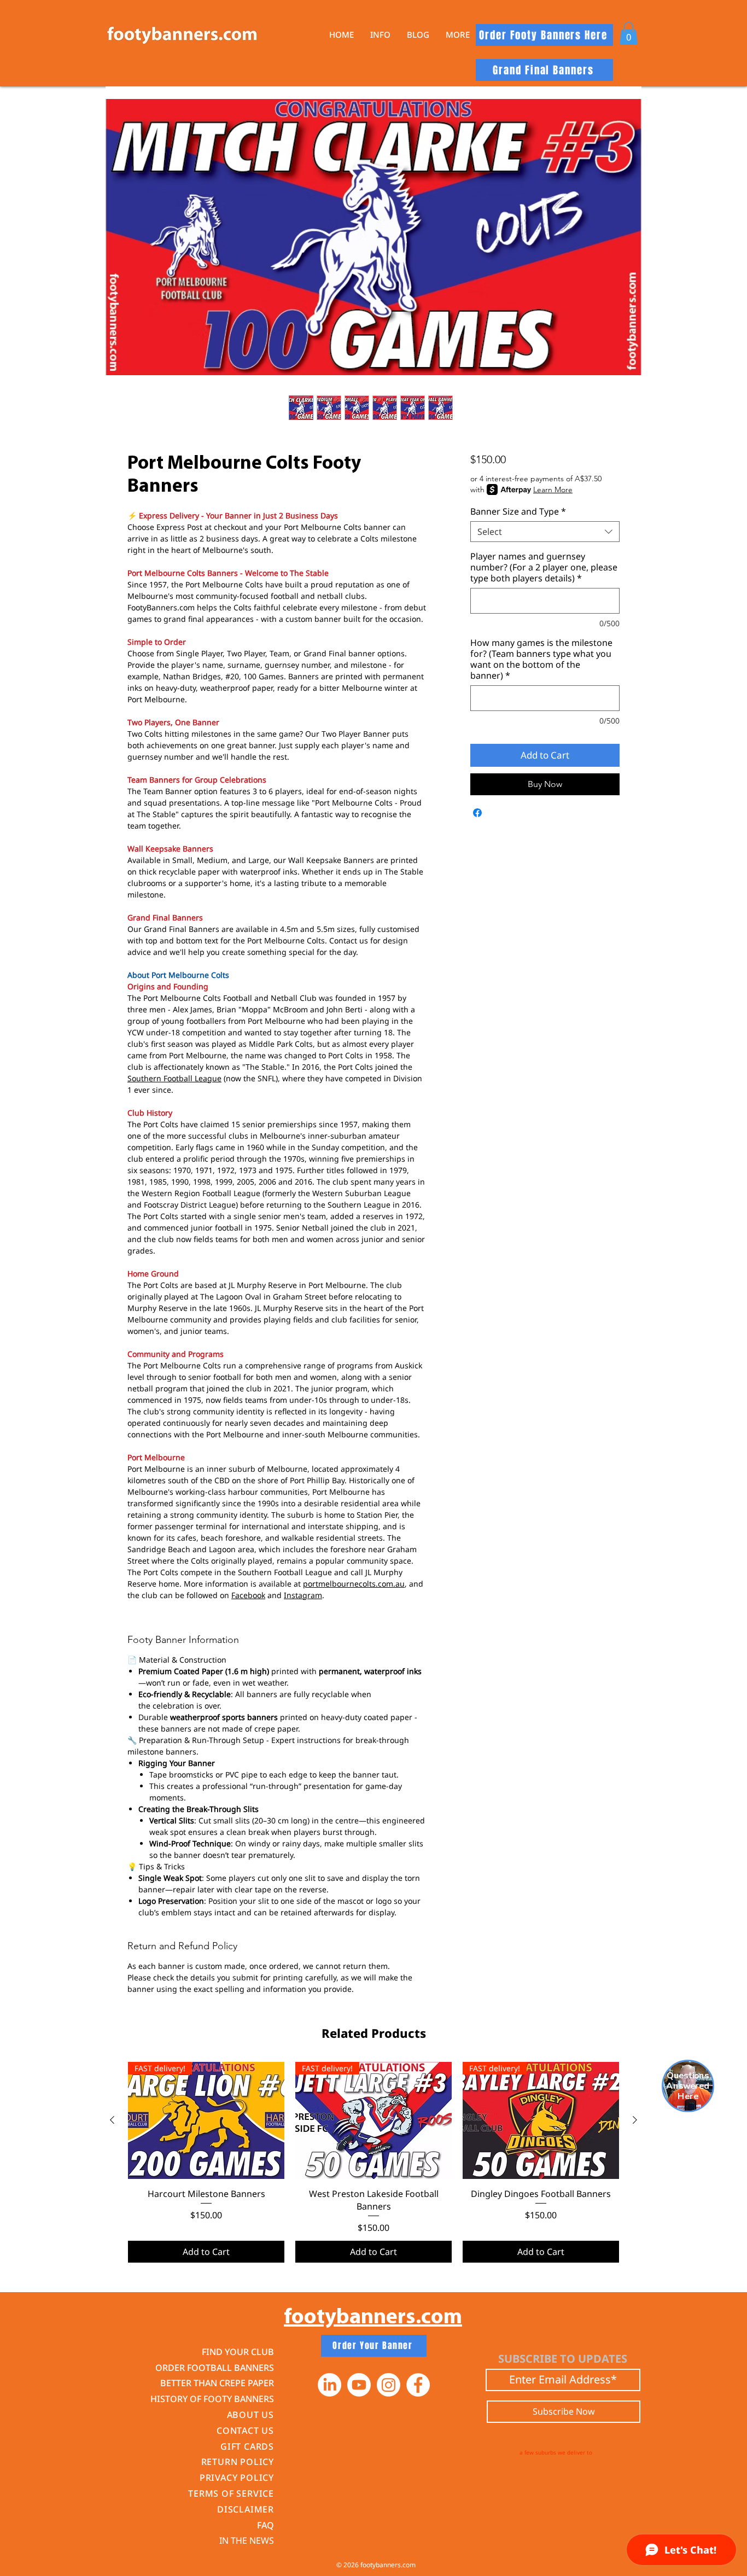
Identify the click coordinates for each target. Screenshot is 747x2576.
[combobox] (545, 532)
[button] (380, 35)
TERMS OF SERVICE (231, 2493)
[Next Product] (635, 2120)
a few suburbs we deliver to (556, 2452)
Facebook (248, 1595)
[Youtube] (359, 2385)
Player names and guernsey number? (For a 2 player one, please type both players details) (544, 567)
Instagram (303, 1595)
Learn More (553, 489)
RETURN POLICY (238, 2462)
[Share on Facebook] (477, 813)
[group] (373, 2162)
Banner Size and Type (518, 511)
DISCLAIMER (246, 2509)
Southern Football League (174, 1078)
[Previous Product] (112, 2120)
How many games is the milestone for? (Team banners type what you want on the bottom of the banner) (541, 659)
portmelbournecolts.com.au (354, 1584)
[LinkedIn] (329, 2385)
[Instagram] (389, 2385)
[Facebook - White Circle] (418, 2385)
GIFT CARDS (247, 2446)
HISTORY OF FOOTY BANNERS (212, 2399)
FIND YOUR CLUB (238, 2352)
